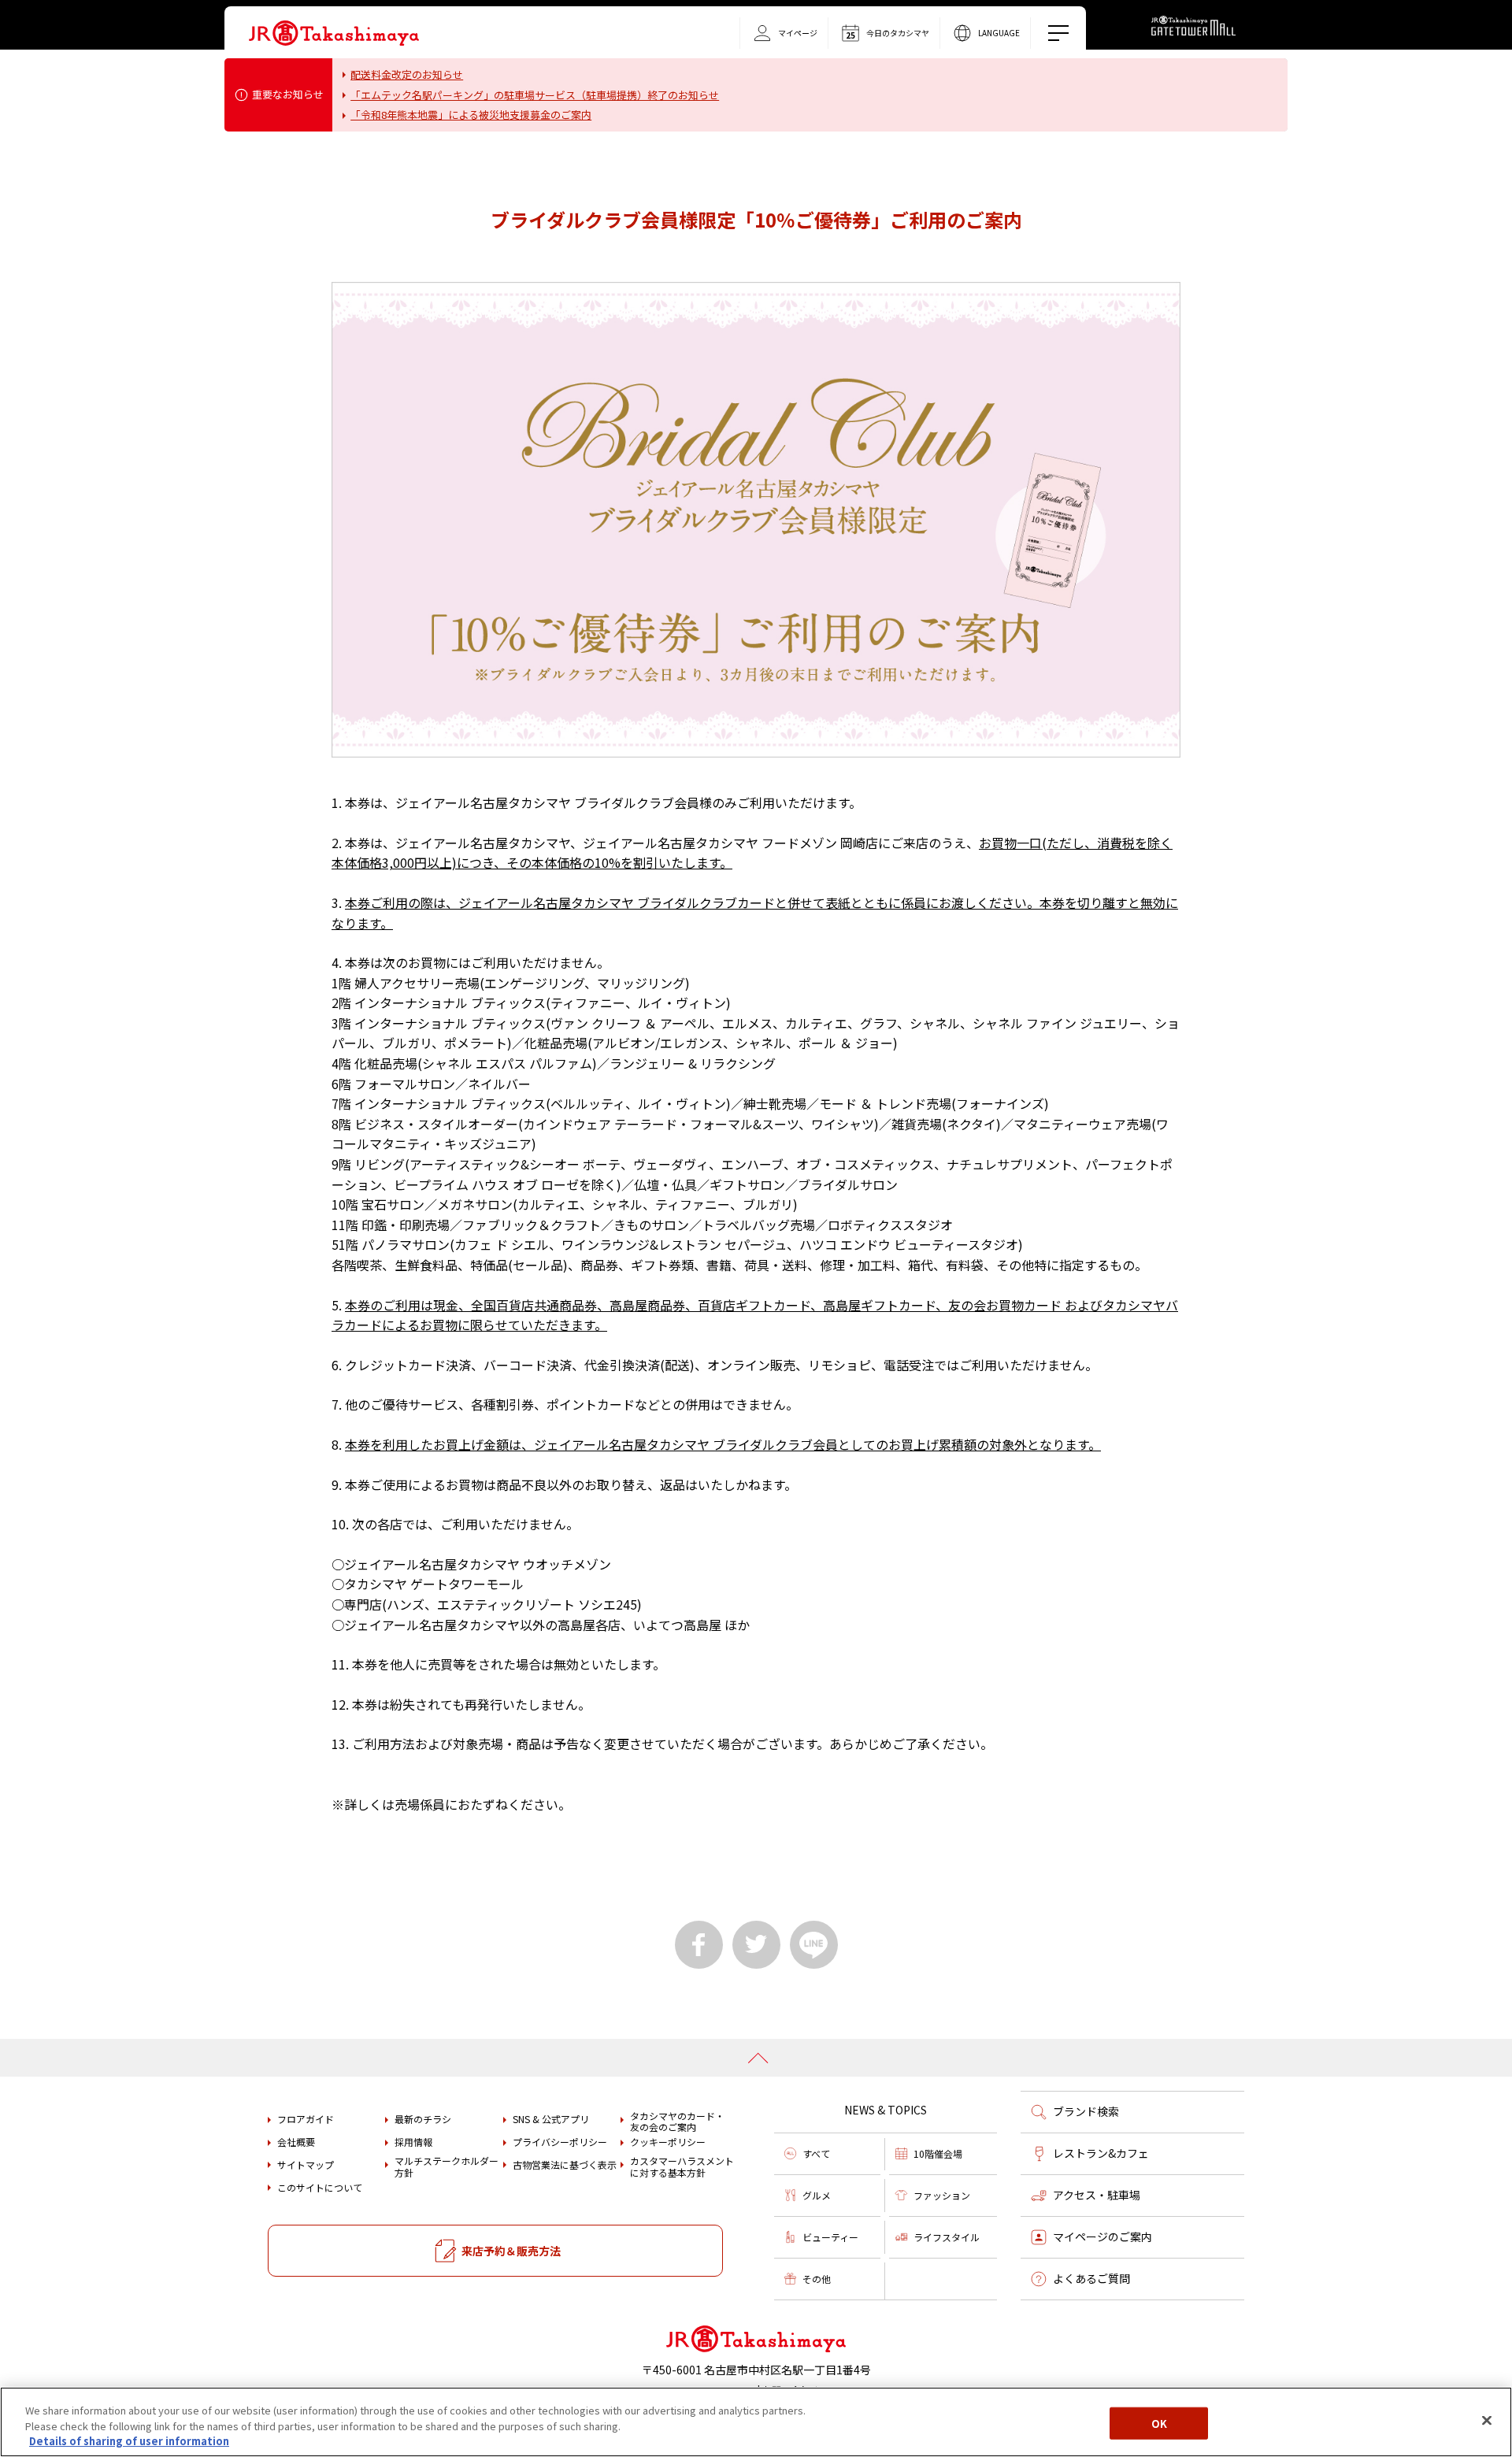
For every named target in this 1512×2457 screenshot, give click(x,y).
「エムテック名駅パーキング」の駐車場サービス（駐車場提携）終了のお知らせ (535, 95)
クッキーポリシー (668, 2142)
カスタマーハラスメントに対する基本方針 (682, 2167)
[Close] (1487, 2420)
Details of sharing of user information (129, 2441)
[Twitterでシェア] (756, 1945)
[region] (756, 2422)
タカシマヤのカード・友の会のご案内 (677, 2122)
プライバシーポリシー (560, 2142)
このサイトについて (320, 2188)
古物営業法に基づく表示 (565, 2165)
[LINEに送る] (814, 1945)
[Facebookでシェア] (699, 1945)
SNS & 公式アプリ (551, 2119)
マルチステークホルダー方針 (447, 2167)
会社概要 (296, 2142)
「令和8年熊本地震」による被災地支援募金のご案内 (471, 115)
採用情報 (413, 2142)
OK (1159, 2423)
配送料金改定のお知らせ (407, 74)
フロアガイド (306, 2119)
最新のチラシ (423, 2119)
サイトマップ (306, 2165)
